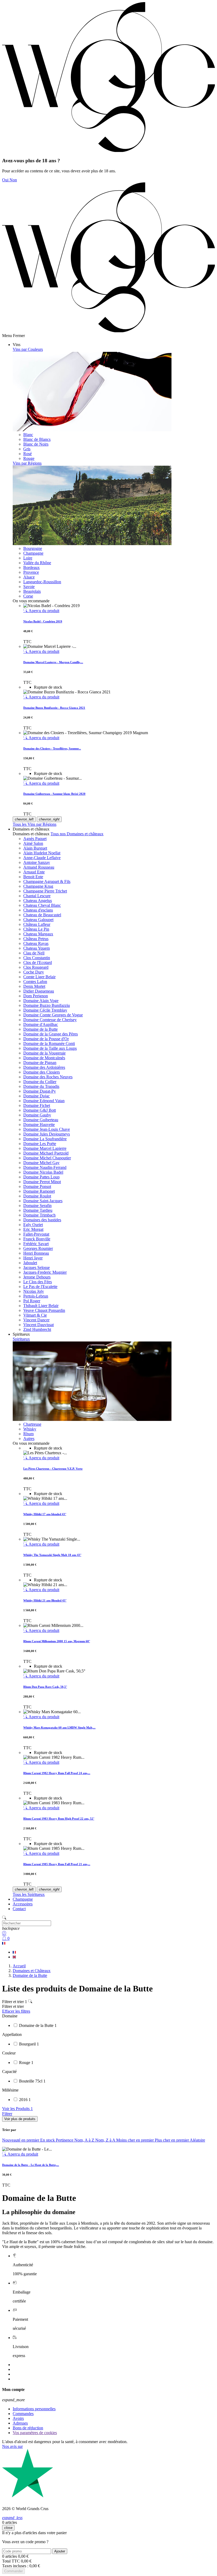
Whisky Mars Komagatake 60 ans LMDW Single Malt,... (59, 1727)
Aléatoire (197, 2140)
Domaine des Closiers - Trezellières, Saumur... (52, 748)
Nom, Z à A (106, 2140)
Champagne (23, 1899)
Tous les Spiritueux (29, 1894)
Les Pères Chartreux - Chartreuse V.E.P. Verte (53, 1469)
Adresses (20, 2423)
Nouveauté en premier (21, 2140)
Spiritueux (21, 1339)
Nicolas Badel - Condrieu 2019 (43, 621)
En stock (48, 2140)
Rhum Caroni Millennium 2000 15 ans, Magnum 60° (57, 1641)
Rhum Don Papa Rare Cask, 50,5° (45, 1687)
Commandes (23, 2414)
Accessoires (23, 1904)
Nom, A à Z (85, 2140)
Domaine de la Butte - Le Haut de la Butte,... (31, 2165)
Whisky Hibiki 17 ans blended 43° (45, 1514)
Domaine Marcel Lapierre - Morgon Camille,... (53, 662)
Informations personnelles (34, 2409)
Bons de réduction (28, 2428)
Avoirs (18, 2418)
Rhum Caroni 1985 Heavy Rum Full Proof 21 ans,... (57, 1864)
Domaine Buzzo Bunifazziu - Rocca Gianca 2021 (54, 708)
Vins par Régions (27, 463)
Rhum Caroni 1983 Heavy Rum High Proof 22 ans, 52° (59, 1819)
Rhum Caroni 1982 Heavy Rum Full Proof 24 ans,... (57, 1773)
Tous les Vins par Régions (35, 824)
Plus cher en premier (172, 2140)
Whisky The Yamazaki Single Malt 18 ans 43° (52, 1555)
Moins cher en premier (135, 2140)
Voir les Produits (17, 2109)
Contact (19, 1909)
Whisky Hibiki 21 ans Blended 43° (45, 1600)
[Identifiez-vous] (108, 1933)
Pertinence (65, 2140)
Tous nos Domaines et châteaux (77, 834)
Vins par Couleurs (28, 349)
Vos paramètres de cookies (35, 2433)
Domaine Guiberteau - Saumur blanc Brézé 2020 (54, 794)
